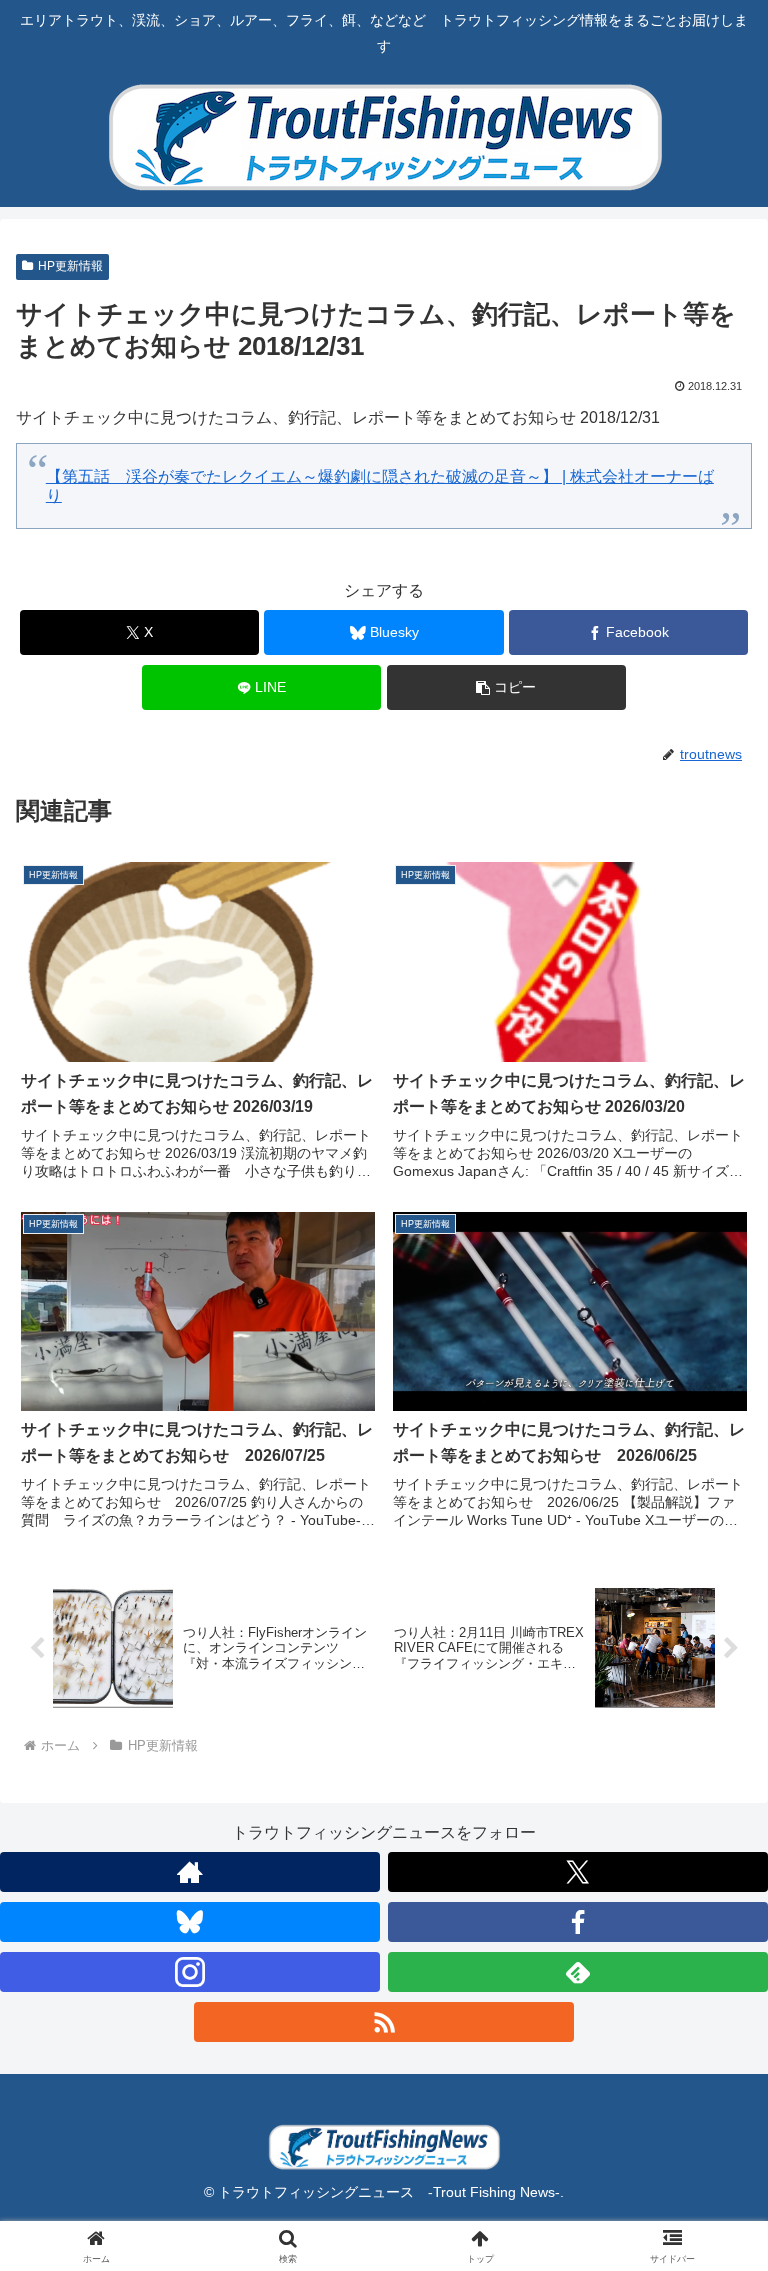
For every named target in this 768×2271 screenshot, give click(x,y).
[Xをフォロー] (578, 1872)
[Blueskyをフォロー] (190, 1922)
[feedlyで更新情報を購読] (578, 1972)
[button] (506, 687)
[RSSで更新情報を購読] (384, 2022)
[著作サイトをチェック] (190, 1872)
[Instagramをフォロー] (190, 1972)
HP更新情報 (70, 266)
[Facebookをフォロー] (578, 1922)
